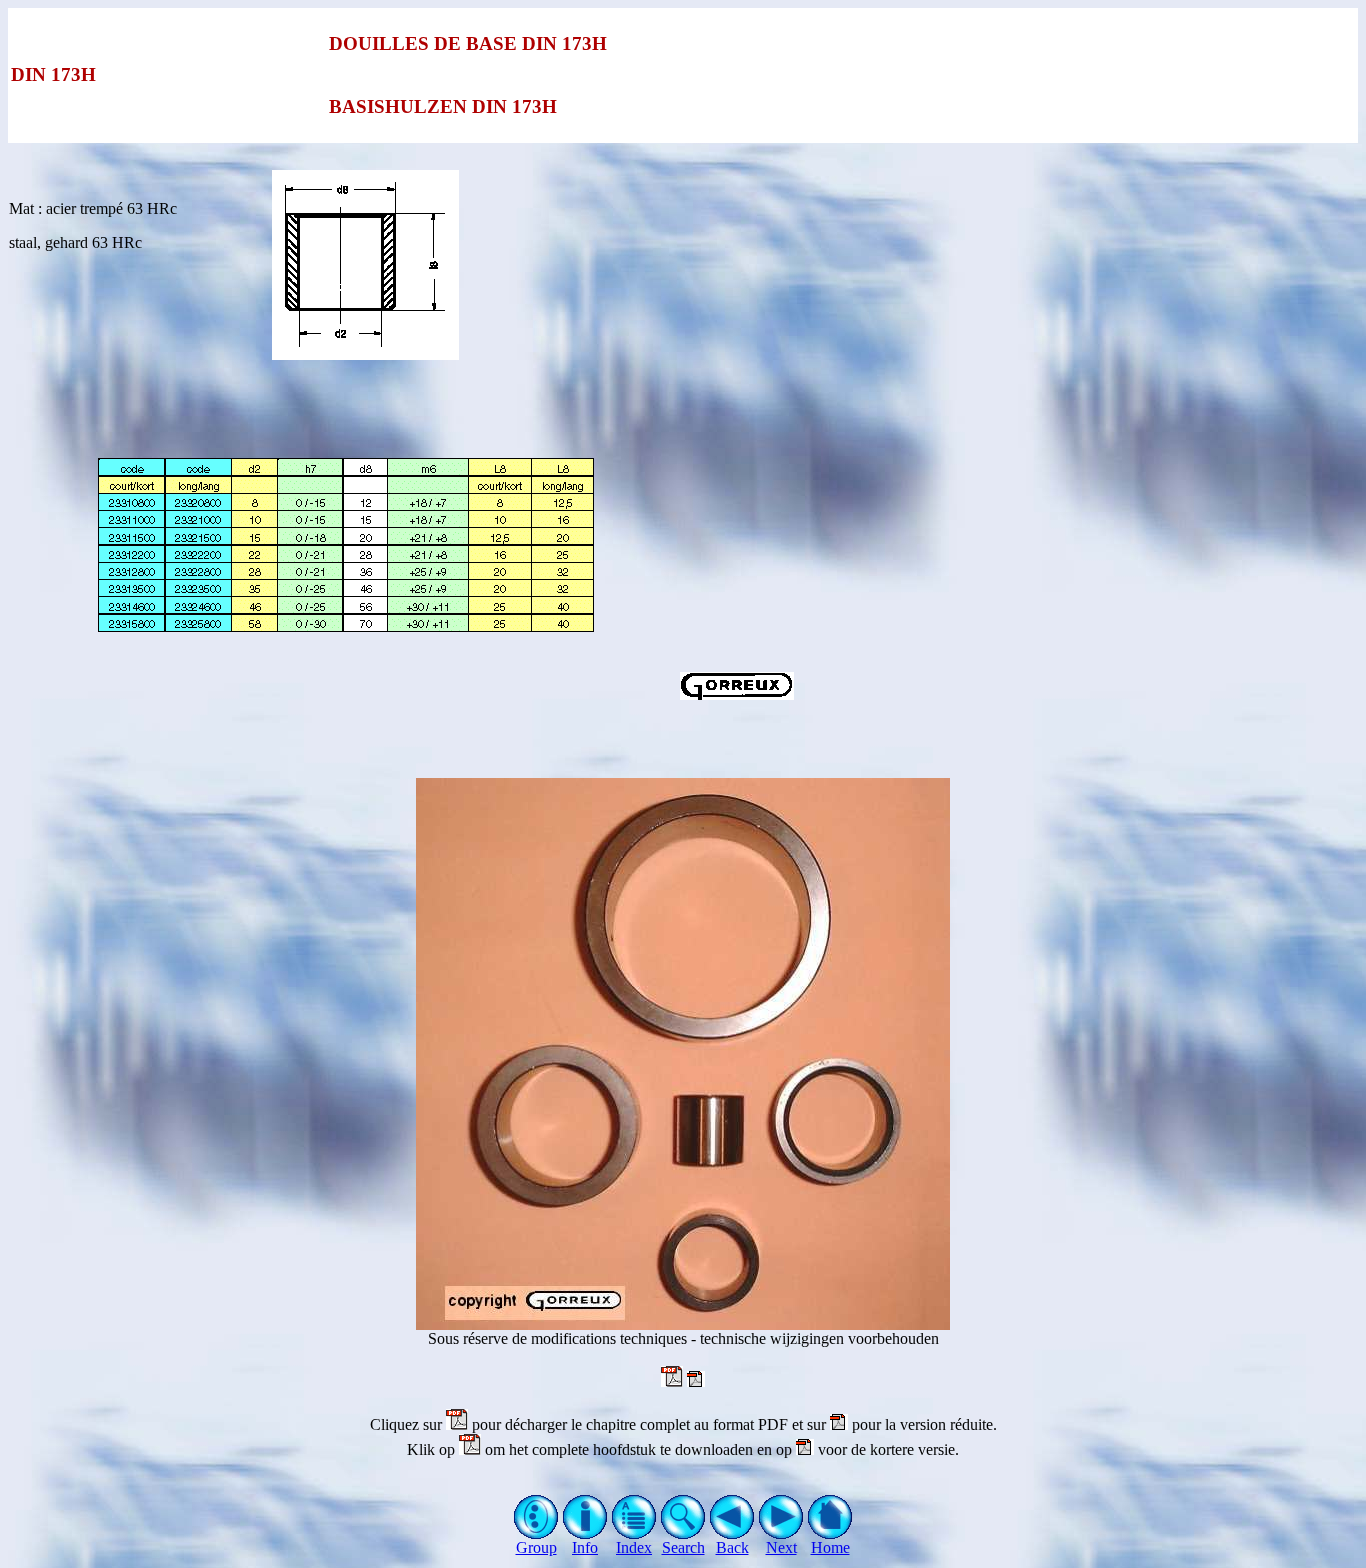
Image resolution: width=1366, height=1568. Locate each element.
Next (781, 1547)
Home (830, 1547)
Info (585, 1547)
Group (536, 1547)
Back (732, 1547)
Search (683, 1547)
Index (634, 1547)
